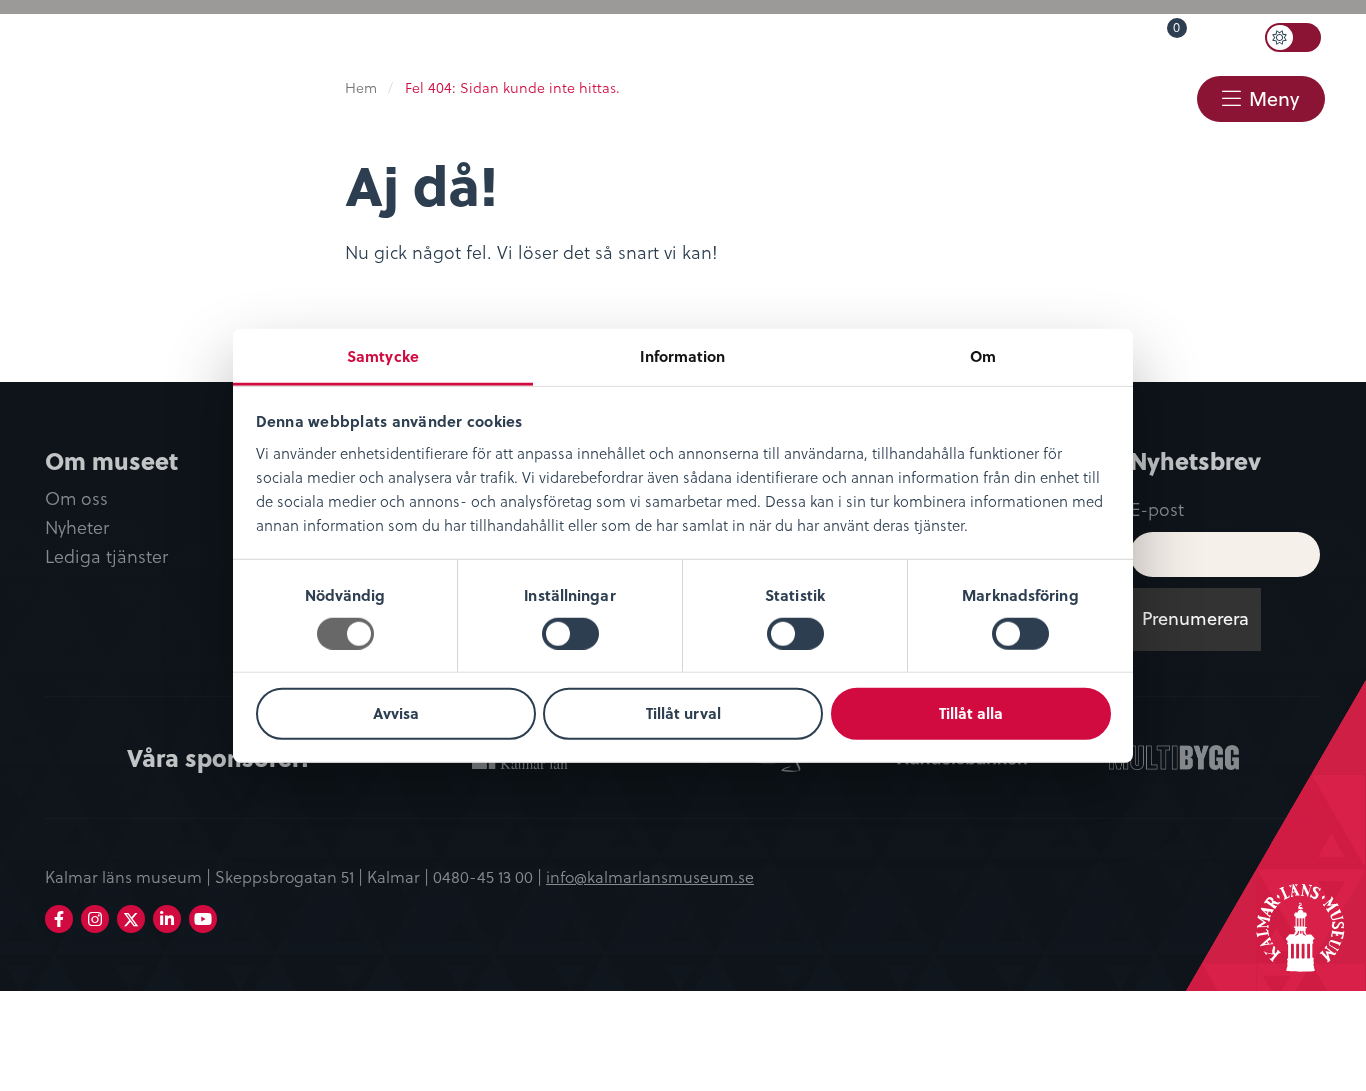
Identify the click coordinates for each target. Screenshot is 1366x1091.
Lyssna (1036, 36)
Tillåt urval (683, 713)
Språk (941, 36)
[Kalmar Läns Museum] (71, 63)
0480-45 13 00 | (489, 876)
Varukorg (1145, 32)
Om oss (76, 498)
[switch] (570, 634)
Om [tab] (983, 355)
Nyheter (77, 527)
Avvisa (396, 713)
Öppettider (834, 36)
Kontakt (1135, 97)
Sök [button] (1232, 37)
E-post (1157, 508)
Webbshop (997, 97)
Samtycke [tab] (383, 355)
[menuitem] (824, 37)
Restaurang (840, 97)
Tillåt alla (971, 713)
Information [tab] (682, 355)
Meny (1274, 98)
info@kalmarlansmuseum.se (650, 876)
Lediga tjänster (106, 556)
